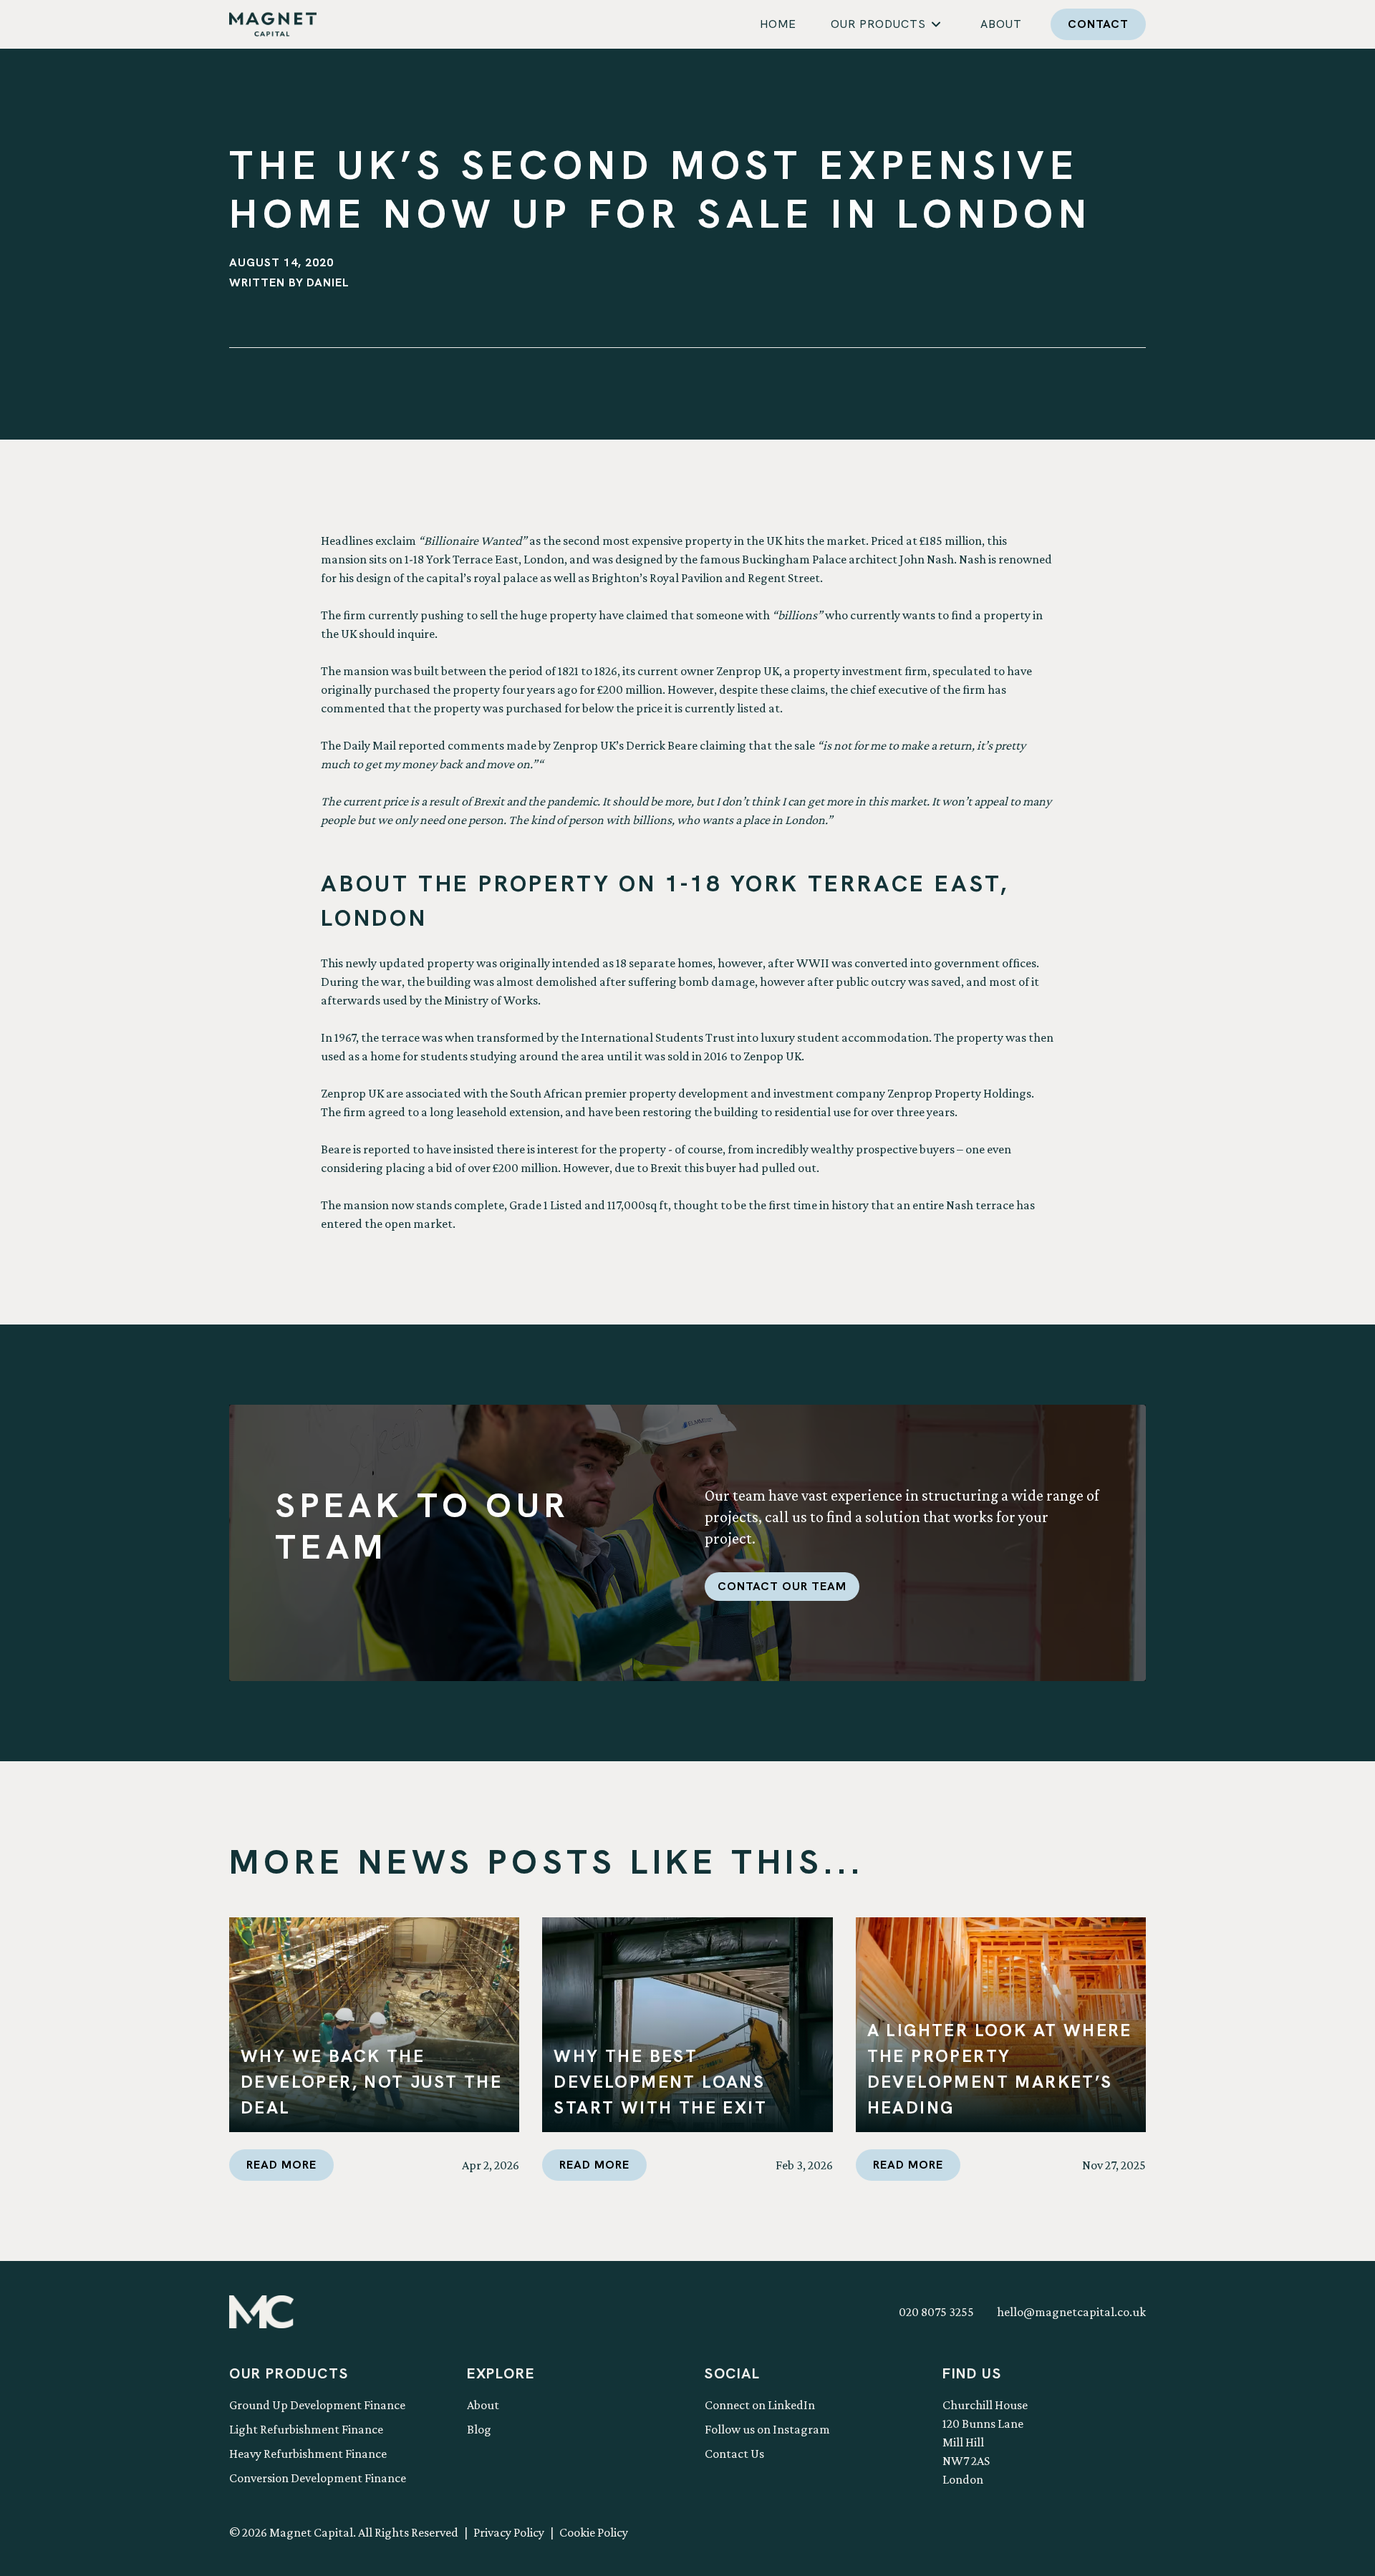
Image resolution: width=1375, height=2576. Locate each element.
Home (778, 24)
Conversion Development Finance (318, 2478)
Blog (479, 2429)
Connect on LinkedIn (760, 2405)
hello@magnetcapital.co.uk (1071, 2312)
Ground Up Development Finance (317, 2405)
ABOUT (1001, 24)
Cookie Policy (594, 2532)
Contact (1098, 24)
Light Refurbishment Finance (306, 2429)
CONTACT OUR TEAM (782, 1586)
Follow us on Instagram (767, 2429)
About (483, 2405)
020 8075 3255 (936, 2312)
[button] (888, 24)
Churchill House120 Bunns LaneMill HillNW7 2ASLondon (985, 2442)
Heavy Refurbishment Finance (308, 2454)
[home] (273, 24)
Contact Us (734, 2454)
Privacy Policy (509, 2532)
